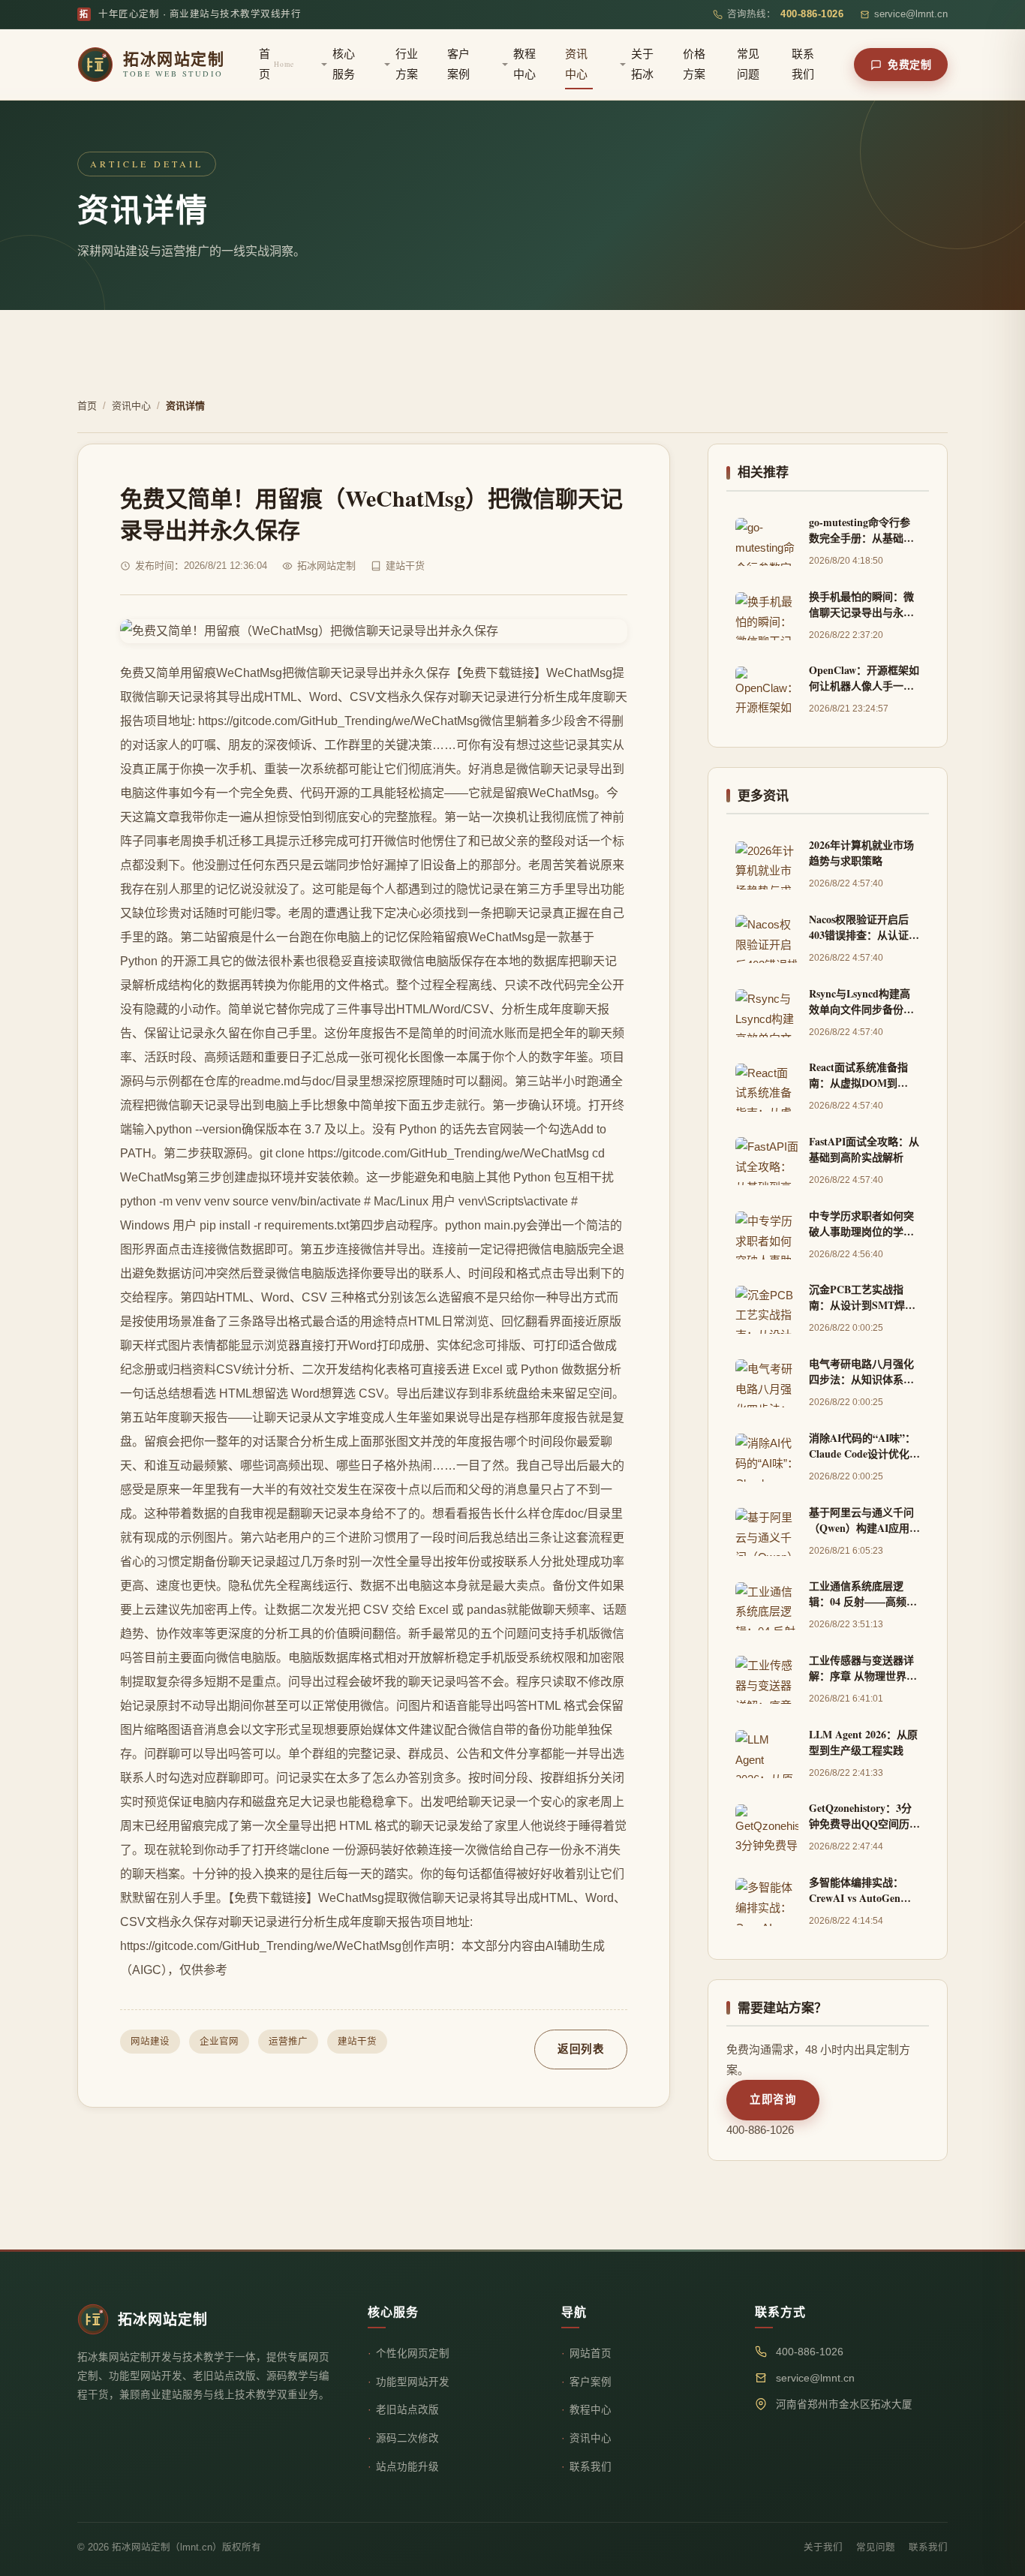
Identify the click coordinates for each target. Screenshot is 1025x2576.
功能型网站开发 (413, 2382)
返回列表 (581, 2049)
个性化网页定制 (413, 2353)
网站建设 (150, 2042)
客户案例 (458, 64)
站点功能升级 (407, 2467)
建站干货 (357, 2042)
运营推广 (288, 2042)
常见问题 (748, 64)
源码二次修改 (407, 2438)
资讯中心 (576, 64)
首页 (277, 64)
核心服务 (344, 64)
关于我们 (823, 2547)
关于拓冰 (642, 64)
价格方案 (694, 64)
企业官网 (219, 2042)
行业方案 (407, 64)
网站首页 (591, 2353)
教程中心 (525, 64)
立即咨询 (773, 2099)
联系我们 (803, 64)
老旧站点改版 (407, 2410)
